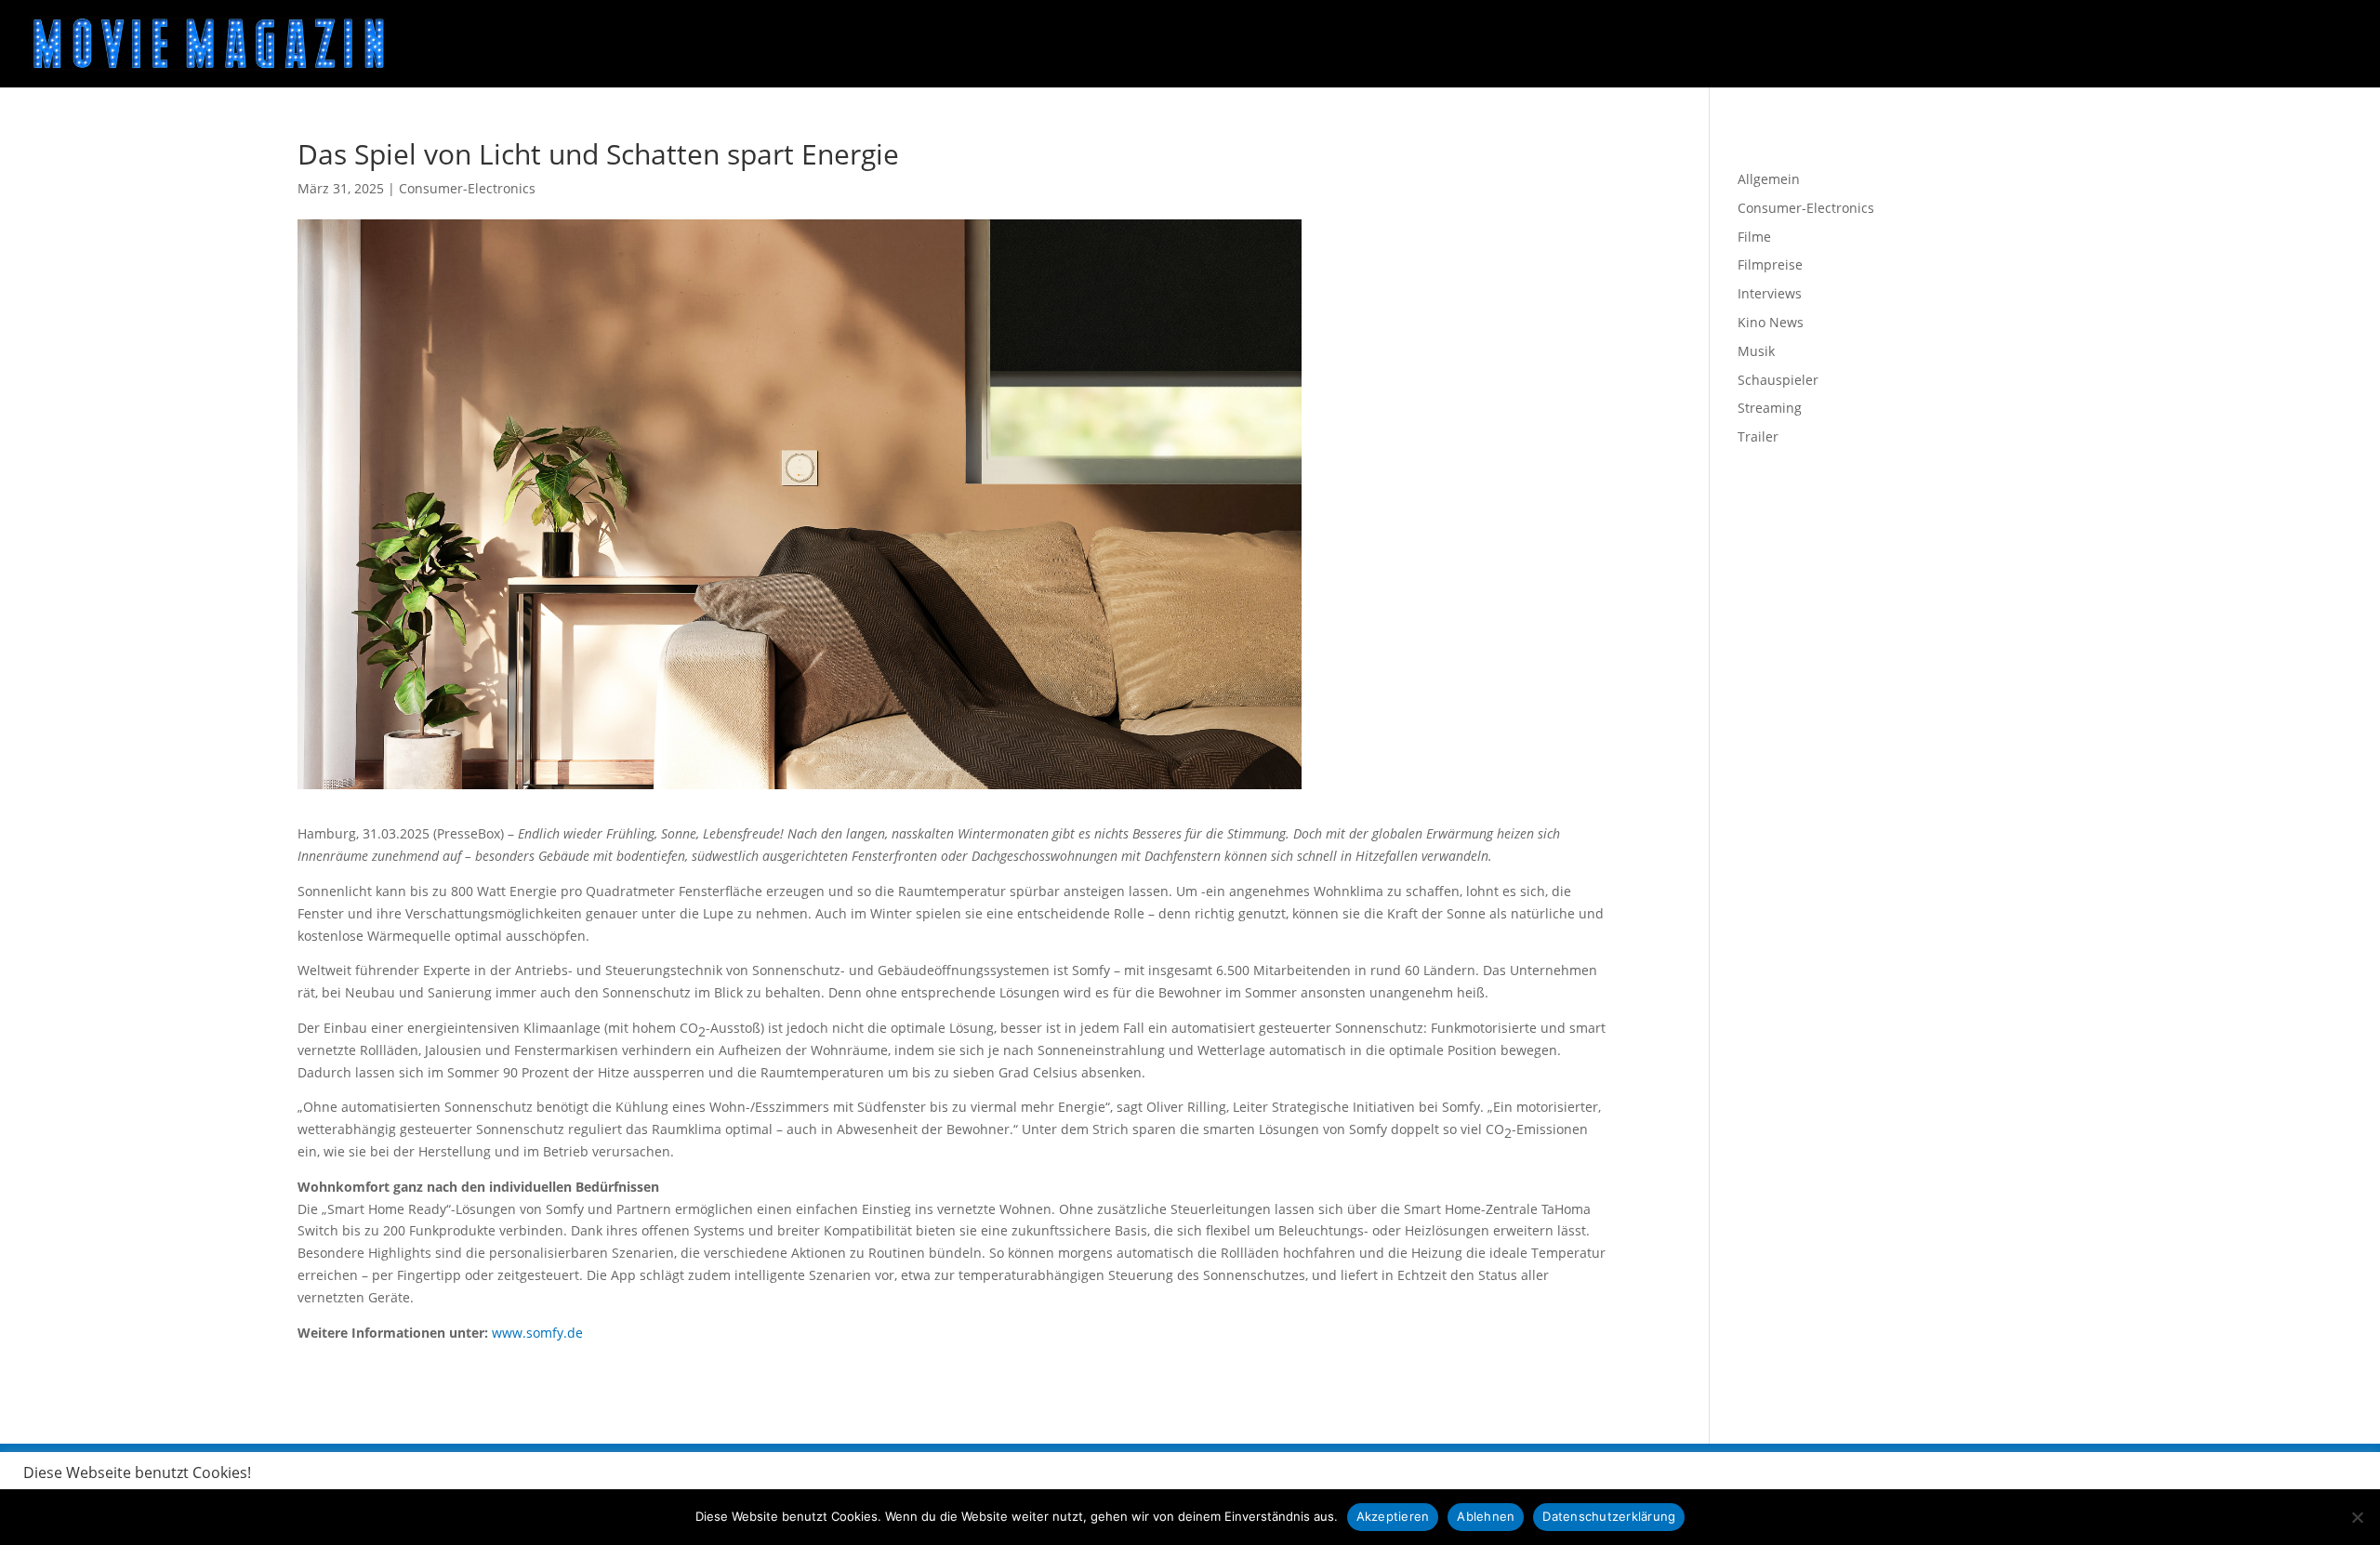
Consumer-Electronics (467, 188)
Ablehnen (1486, 1516)
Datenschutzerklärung (1609, 1516)
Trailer (1758, 436)
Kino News (1771, 322)
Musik (1756, 351)
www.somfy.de (537, 1333)
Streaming (1770, 408)
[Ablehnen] (2357, 1517)
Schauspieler (1778, 380)
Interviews (1770, 293)
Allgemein (1769, 179)
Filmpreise (1770, 264)
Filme (1754, 237)
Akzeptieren (1393, 1516)
